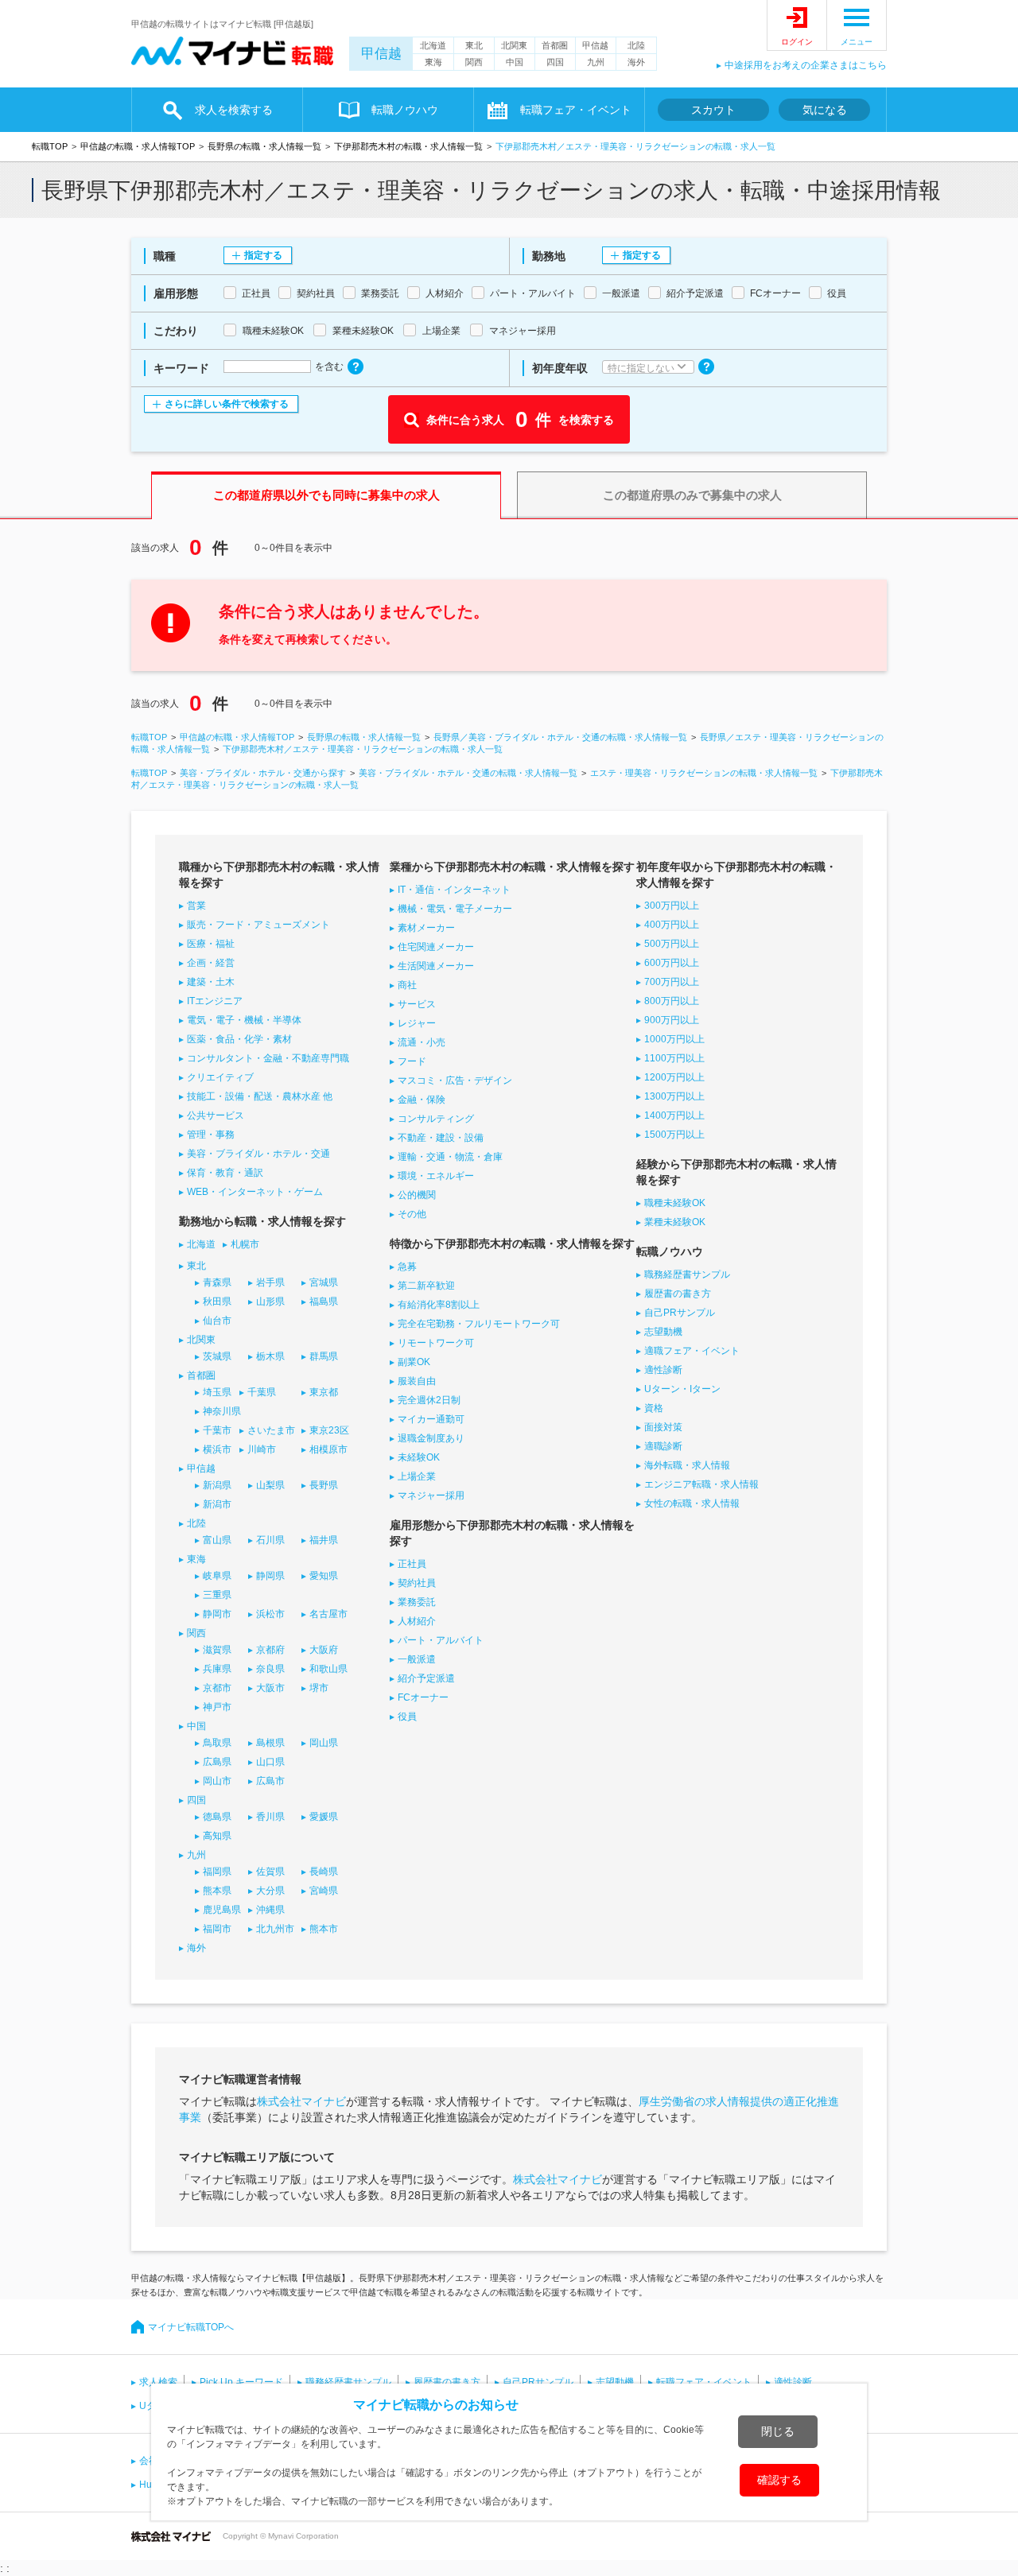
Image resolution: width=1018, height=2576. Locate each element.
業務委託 (417, 1602)
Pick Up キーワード (241, 2382)
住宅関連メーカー (436, 947)
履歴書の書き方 (678, 1294)
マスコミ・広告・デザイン (455, 1080)
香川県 (270, 1817)
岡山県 (324, 1743)
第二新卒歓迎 (426, 1286)
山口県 (270, 1762)
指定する (263, 255)
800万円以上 (672, 1001)
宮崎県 (324, 1891)
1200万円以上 (674, 1077)
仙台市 (217, 1321)
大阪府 (324, 1650)
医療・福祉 (211, 944)
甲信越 (381, 54)
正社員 (412, 1564)
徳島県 (217, 1817)
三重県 (217, 1595)
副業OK (414, 1362)
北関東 (514, 45)
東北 (474, 45)
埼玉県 (217, 1392)
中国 (515, 62)
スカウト (713, 110)
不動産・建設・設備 (441, 1138)
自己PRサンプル (680, 1313)
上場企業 (417, 1476)
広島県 (217, 1762)
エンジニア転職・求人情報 (701, 1484)
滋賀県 (217, 1650)
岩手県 (270, 1282)
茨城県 (217, 1356)
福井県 (324, 1540)
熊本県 (217, 1891)
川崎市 (262, 1449)
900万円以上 (672, 1020)
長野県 (324, 1485)
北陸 (636, 45)
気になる (825, 110)
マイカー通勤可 (431, 1419)
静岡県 (270, 1576)
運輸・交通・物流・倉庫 (450, 1157)
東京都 (324, 1392)
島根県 (270, 1743)
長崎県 (324, 1872)
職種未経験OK (675, 1203)
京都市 (217, 1688)
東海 (433, 62)
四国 (555, 62)
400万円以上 (672, 925)
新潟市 (217, 1504)
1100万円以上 (674, 1058)
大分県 (270, 1891)
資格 (654, 1408)
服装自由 (417, 1381)
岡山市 (217, 1781)
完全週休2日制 (429, 1400)
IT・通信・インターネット (454, 890)
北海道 (433, 45)
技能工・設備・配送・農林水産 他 (260, 1096)
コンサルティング (436, 1119)
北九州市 (275, 1929)
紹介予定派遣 (426, 1678)
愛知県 (324, 1576)
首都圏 (555, 45)
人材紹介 (417, 1621)
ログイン (797, 42)
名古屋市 (328, 1614)
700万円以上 (672, 982)
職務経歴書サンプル (687, 1274)
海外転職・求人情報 (687, 1465)
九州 (596, 62)
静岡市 (217, 1614)
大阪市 (270, 1688)
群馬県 (324, 1356)
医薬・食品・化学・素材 (239, 1039)
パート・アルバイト (441, 1640)
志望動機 (663, 1332)
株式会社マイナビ (301, 2101)
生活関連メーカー (436, 966)
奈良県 (270, 1669)
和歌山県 (328, 1669)
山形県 (270, 1302)
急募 (407, 1267)
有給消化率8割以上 (439, 1305)
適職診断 (663, 1446)
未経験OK (419, 1457)
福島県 (324, 1302)
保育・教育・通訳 (225, 1173)
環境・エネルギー (436, 1176)
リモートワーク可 (436, 1343)
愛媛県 (324, 1817)
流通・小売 (422, 1042)
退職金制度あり (431, 1438)
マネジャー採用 (431, 1496)
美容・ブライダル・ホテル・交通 (258, 1154)
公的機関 (417, 1195)
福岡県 (217, 1872)
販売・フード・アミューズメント (258, 925)
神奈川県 (222, 1411)
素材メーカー (426, 928)
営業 (196, 906)
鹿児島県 (222, 1910)
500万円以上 (672, 944)
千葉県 (262, 1392)
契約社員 (417, 1583)
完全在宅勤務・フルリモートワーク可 (479, 1324)
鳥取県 (217, 1743)
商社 (407, 985)
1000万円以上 (674, 1039)
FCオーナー (423, 1697)
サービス (417, 1004)
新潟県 (217, 1485)
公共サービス (216, 1115)
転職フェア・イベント (704, 2382)
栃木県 (270, 1356)
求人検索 (158, 2382)
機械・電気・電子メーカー (455, 909)
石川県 (270, 1540)
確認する (779, 2480)
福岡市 (217, 1929)
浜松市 (270, 1614)
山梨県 (270, 1485)
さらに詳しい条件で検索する (227, 404)
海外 (636, 62)
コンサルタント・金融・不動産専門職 (268, 1058)
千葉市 (217, 1430)
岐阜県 (217, 1576)
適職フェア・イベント (692, 1351)
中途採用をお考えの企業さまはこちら (806, 65)
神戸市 (217, 1707)
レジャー (417, 1023)
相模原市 (328, 1449)
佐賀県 (270, 1872)
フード (412, 1061)
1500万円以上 (674, 1135)
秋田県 (217, 1302)
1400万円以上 (674, 1115)
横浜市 (217, 1449)
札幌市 (245, 1244)
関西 (474, 62)
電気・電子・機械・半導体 (244, 1020)
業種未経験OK (675, 1222)
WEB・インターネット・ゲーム (255, 1192)
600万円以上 (672, 963)
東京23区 (329, 1430)
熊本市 (324, 1929)
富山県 (217, 1540)
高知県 (217, 1836)
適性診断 (663, 1370)
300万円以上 (672, 906)
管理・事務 (211, 1135)
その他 (412, 1214)
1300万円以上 (674, 1096)
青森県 (217, 1282)
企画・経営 (211, 963)
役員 (407, 1717)
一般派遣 (417, 1659)
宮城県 (324, 1282)
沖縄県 (270, 1910)
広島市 (270, 1781)
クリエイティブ (220, 1077)
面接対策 (663, 1427)
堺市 (319, 1688)
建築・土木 (211, 982)
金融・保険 (422, 1100)
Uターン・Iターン (682, 1389)
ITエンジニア (215, 1001)
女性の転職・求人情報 (692, 1503)
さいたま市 (271, 1430)
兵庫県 (217, 1669)
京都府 (270, 1650)
